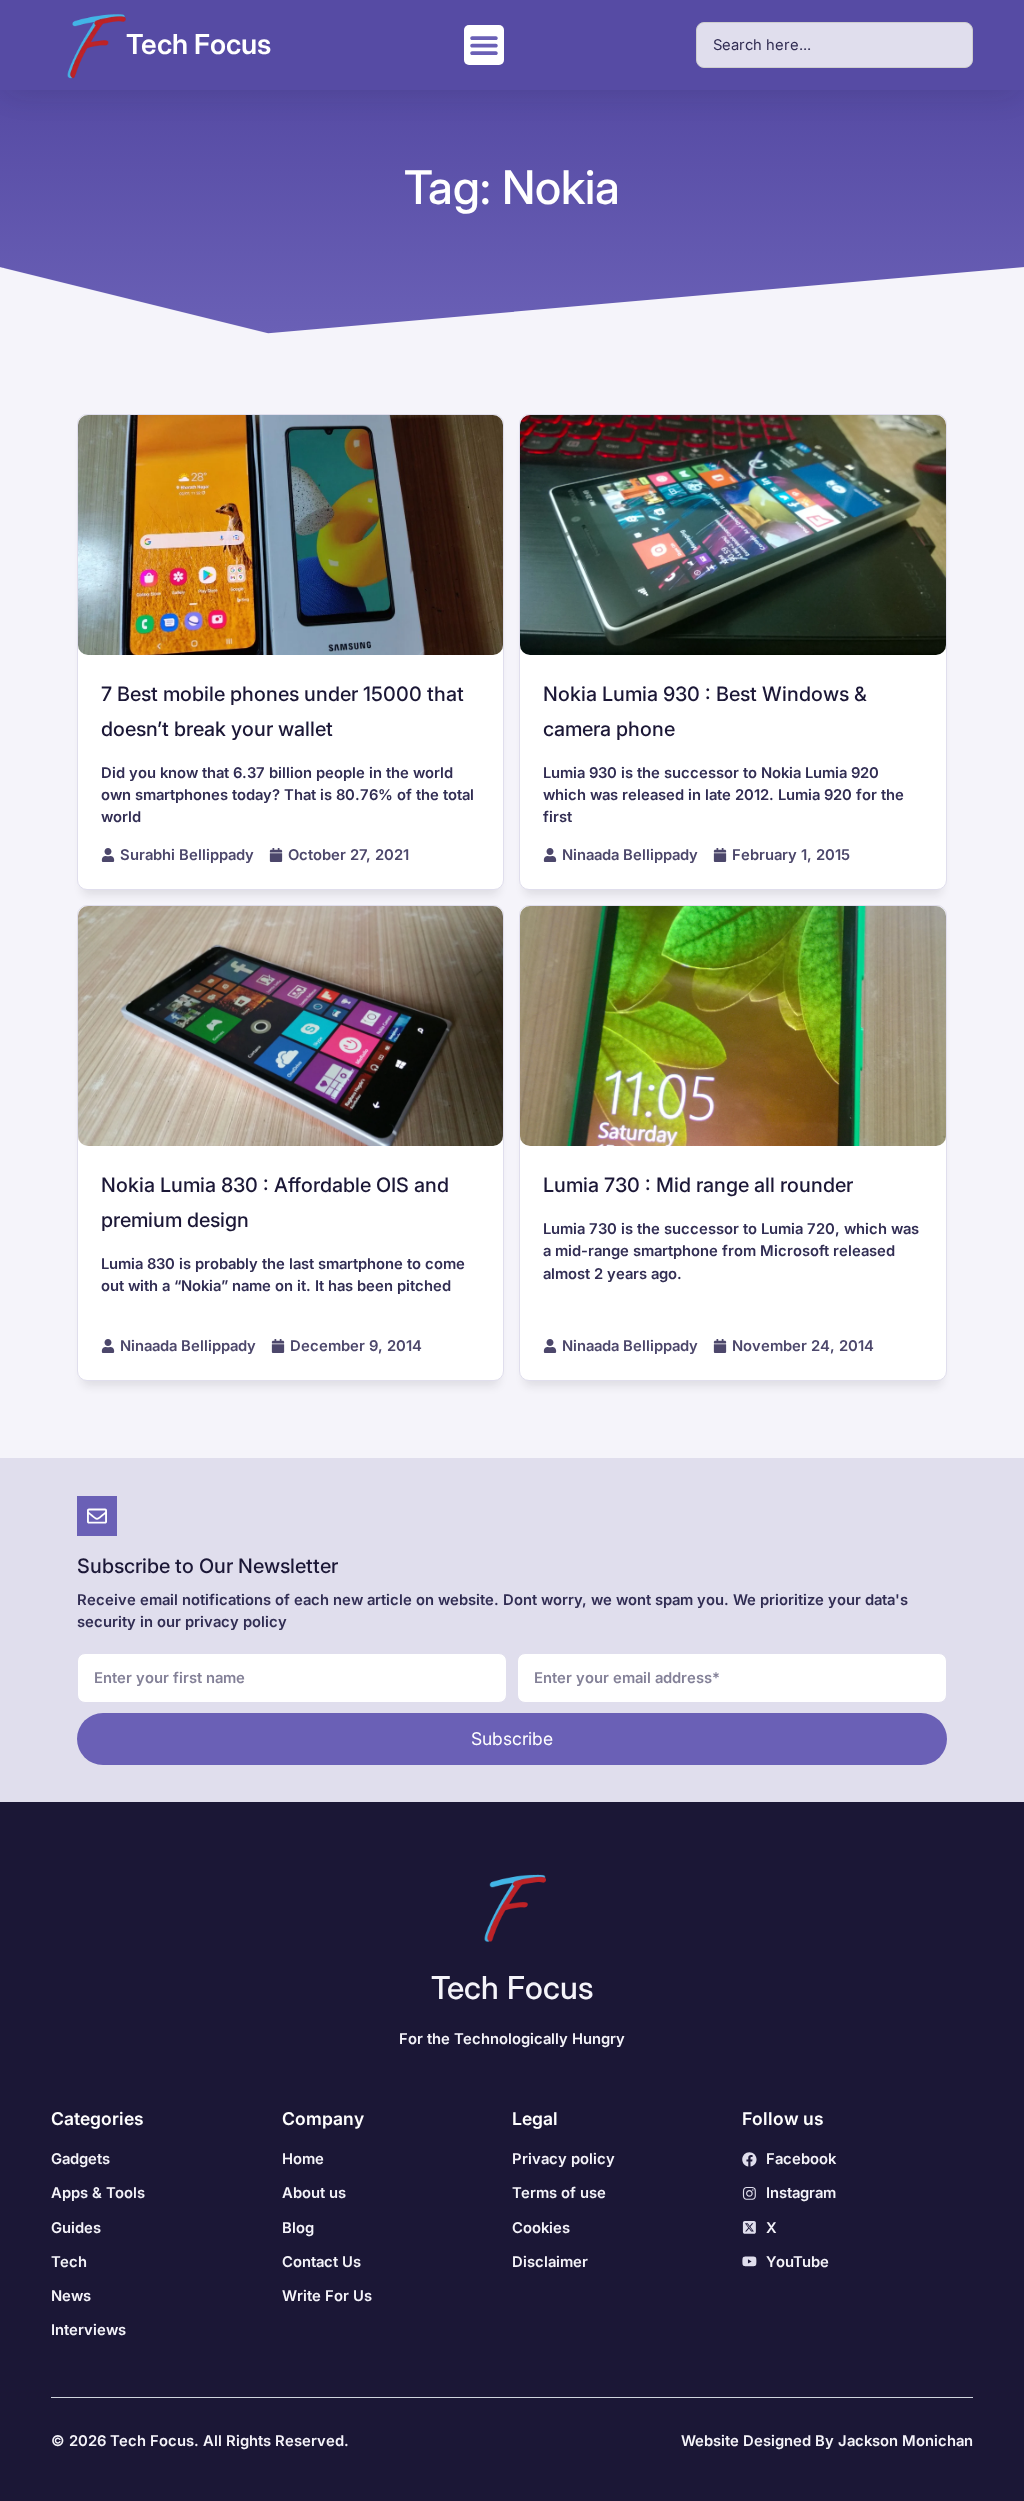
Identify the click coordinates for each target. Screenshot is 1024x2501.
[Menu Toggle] (484, 45)
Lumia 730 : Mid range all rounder (698, 1185)
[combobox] (834, 45)
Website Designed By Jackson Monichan (827, 2441)
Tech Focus (198, 44)
